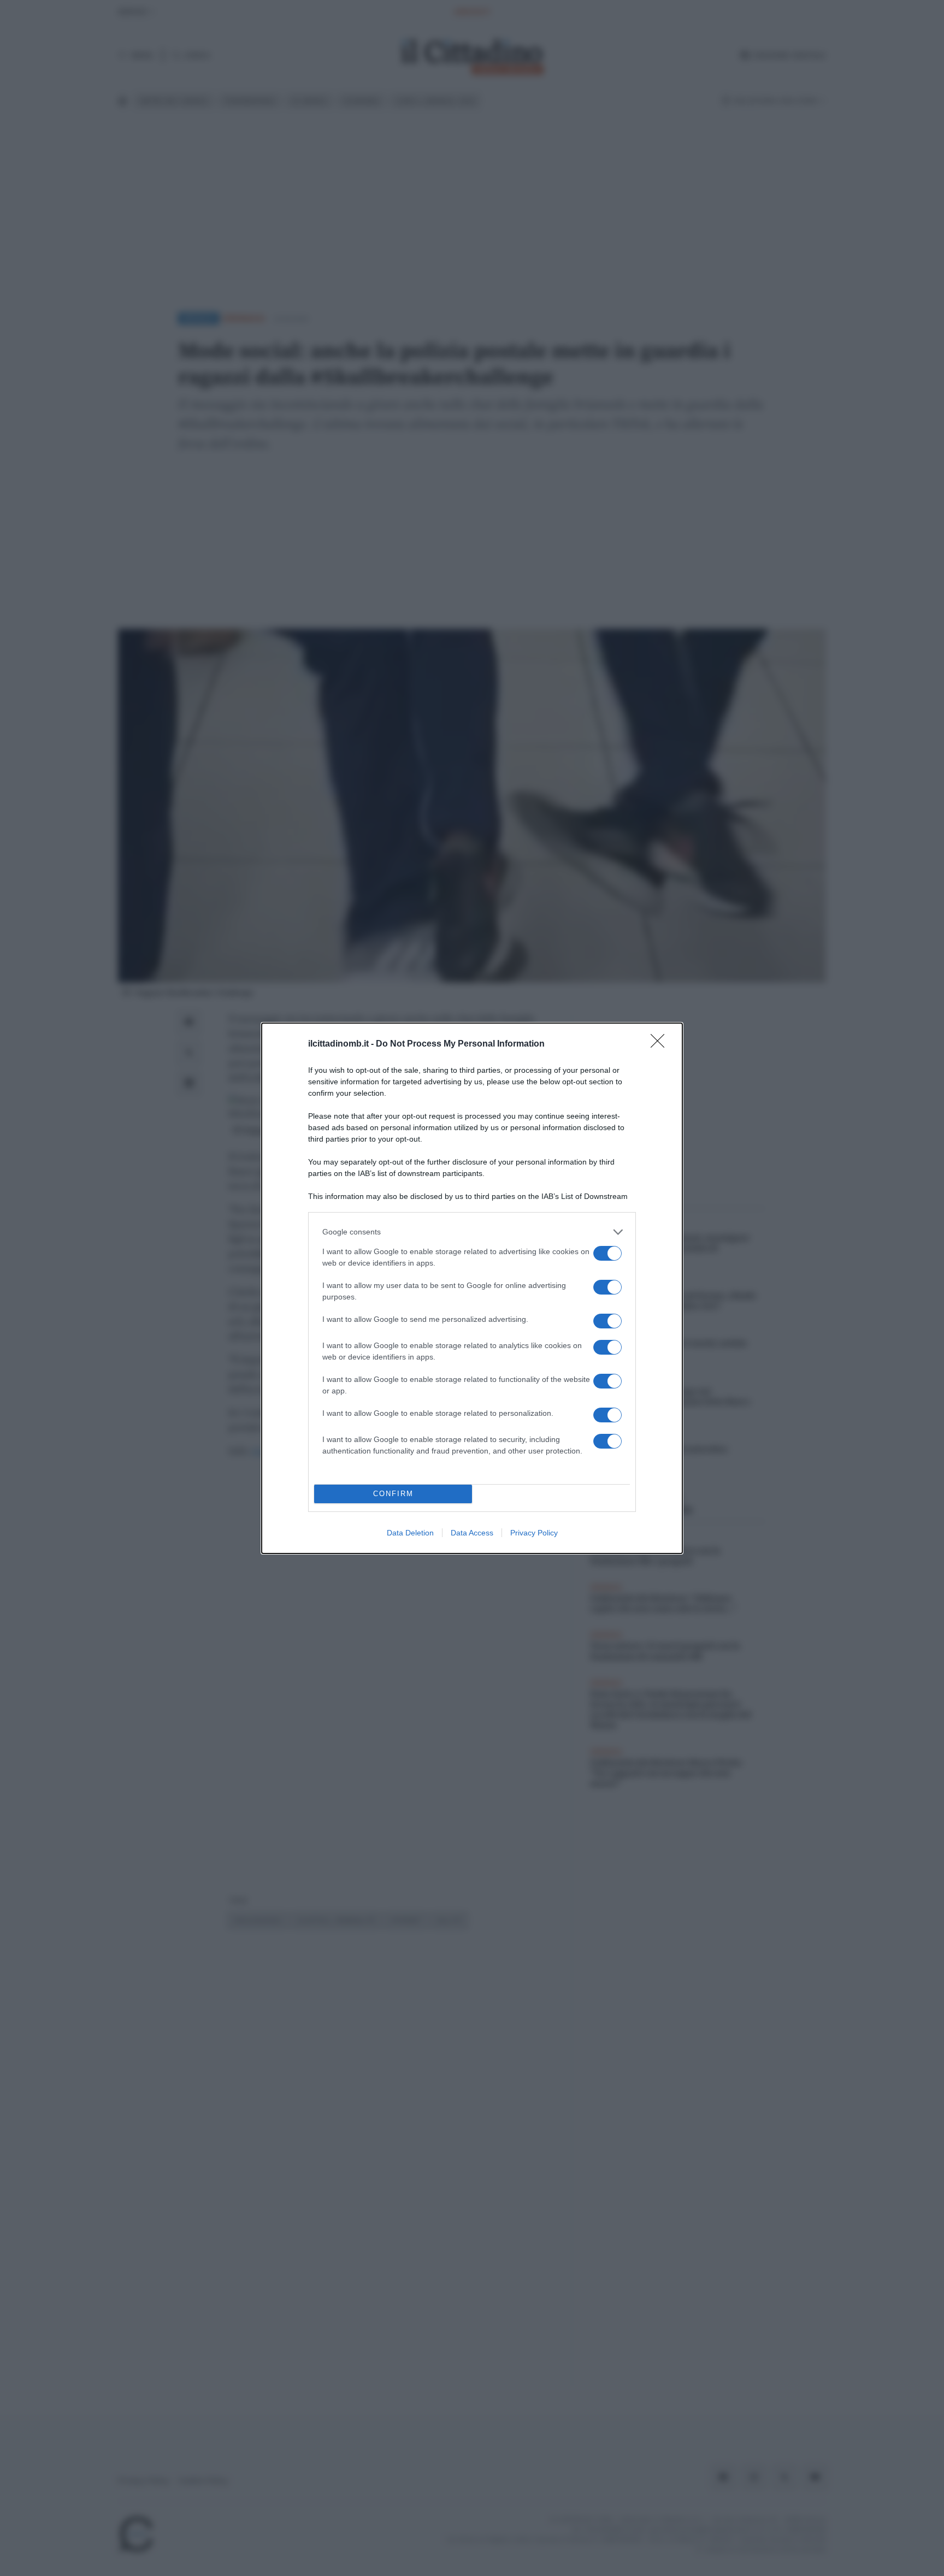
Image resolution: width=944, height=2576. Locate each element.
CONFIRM (393, 1494)
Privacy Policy (534, 1533)
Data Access (472, 1533)
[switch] (607, 1253)
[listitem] (472, 1232)
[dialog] (472, 1288)
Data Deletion (410, 1533)
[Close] (661, 1044)
